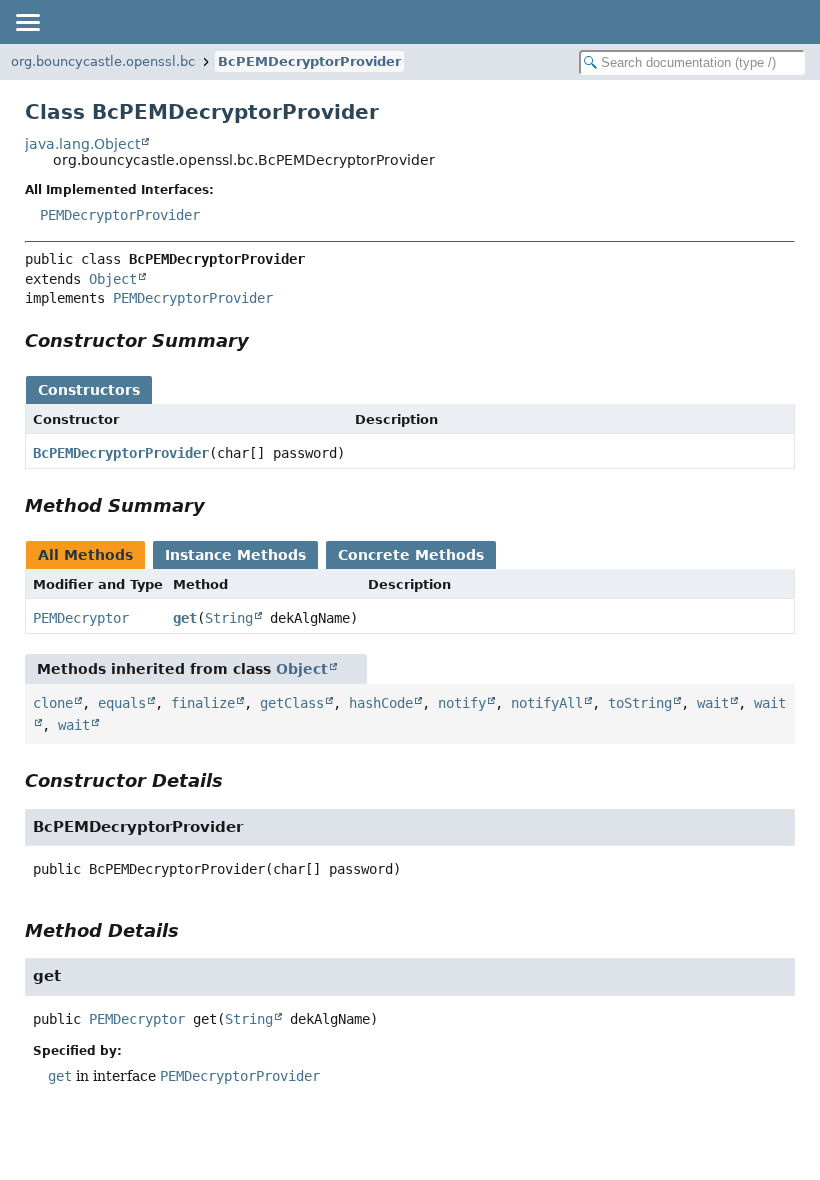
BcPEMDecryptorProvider (309, 61)
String (229, 618)
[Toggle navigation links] (27, 22)
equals (122, 703)
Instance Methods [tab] (235, 555)
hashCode (381, 703)
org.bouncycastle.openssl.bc (103, 61)
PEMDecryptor (81, 618)
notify (462, 703)
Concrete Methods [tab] (411, 555)
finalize (203, 703)
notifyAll (547, 703)
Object (113, 279)
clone (53, 703)
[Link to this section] (263, 340)
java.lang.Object (82, 144)
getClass (292, 703)
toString (640, 703)
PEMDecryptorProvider (120, 215)
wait (713, 703)
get (185, 618)
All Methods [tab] (85, 555)
